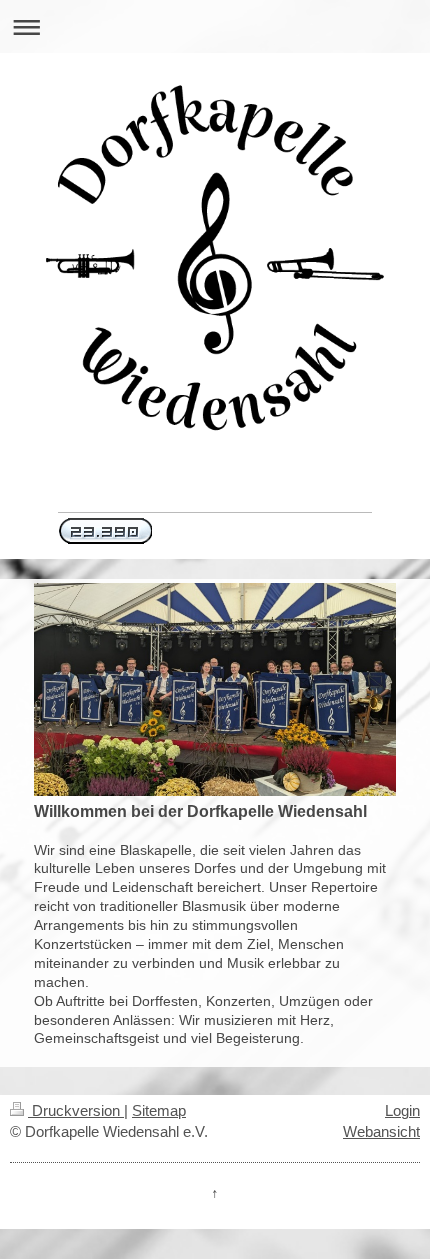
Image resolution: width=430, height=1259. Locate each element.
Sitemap (159, 1110)
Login (402, 1110)
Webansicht (381, 1131)
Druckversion (76, 1110)
